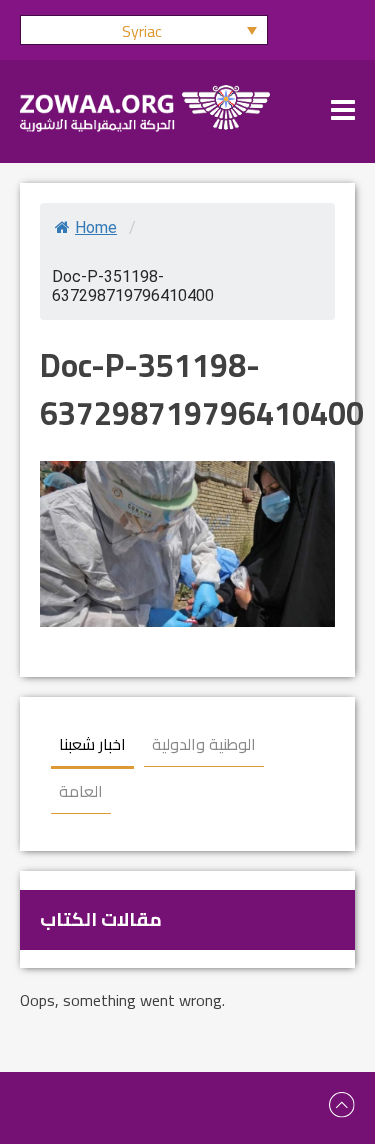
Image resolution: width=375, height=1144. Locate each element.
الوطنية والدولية (204, 744)
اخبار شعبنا (92, 744)
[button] (144, 30)
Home (96, 227)
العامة (81, 791)
